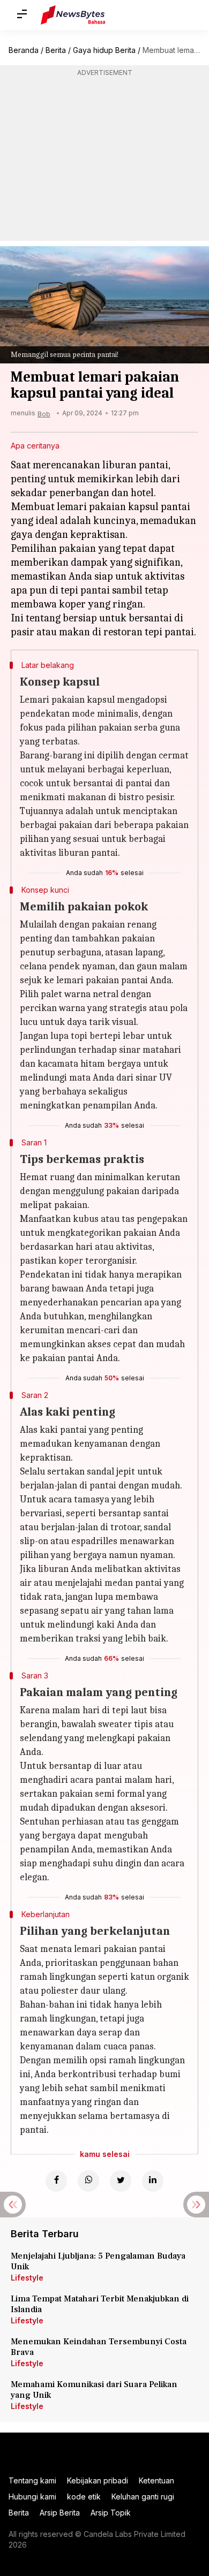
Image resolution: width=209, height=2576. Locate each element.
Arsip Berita (60, 2513)
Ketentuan (156, 2480)
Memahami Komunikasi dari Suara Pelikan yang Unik (94, 2390)
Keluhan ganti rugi (143, 2497)
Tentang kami (32, 2480)
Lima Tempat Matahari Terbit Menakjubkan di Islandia (100, 2304)
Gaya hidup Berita (104, 50)
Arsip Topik (111, 2513)
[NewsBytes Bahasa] (73, 15)
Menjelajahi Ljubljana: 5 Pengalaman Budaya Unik (98, 2261)
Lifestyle (27, 2278)
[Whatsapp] (88, 2181)
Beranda (24, 50)
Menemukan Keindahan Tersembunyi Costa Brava (99, 2347)
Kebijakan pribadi (98, 2480)
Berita (56, 50)
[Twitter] (121, 2181)
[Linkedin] (153, 2181)
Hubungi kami (32, 2497)
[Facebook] (56, 2181)
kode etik (84, 2497)
